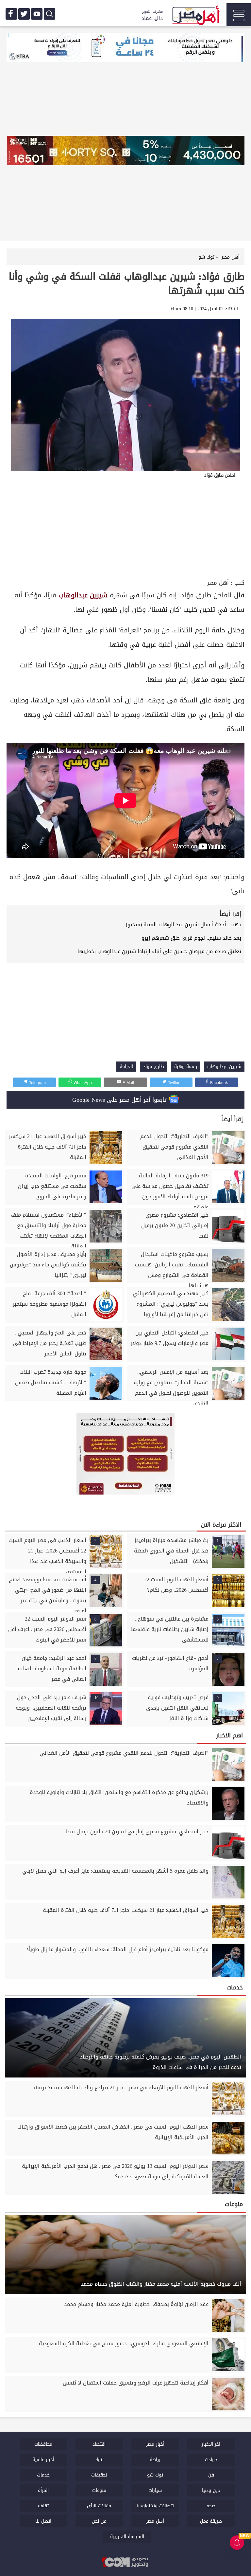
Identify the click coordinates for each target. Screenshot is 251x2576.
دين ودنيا (211, 2490)
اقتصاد (99, 2444)
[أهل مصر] (195, 16)
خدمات (43, 2475)
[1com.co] (125, 2562)
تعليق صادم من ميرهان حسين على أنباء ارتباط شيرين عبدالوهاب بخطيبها (159, 951)
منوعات (99, 2490)
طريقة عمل (211, 2521)
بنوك (99, 2460)
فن (211, 2475)
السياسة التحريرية (127, 2537)
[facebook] (11, 14)
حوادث (211, 2460)
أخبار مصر (155, 2444)
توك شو (155, 2475)
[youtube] (37, 14)
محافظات (43, 2444)
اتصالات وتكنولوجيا (155, 2506)
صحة (211, 2506)
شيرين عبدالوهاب (83, 595)
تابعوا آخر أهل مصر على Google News (120, 1100)
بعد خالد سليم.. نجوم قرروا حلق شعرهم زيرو (191, 938)
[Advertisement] (125, 528)
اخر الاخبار (211, 2444)
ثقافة (43, 2506)
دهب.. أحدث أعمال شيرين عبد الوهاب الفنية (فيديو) (184, 925)
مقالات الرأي (99, 2506)
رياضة (155, 2460)
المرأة (43, 2490)
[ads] (125, 48)
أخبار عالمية (43, 2460)
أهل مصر (218, 583)
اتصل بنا (43, 2521)
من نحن (99, 2521)
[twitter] (24, 14)
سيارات (155, 2490)
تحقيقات (99, 2475)
